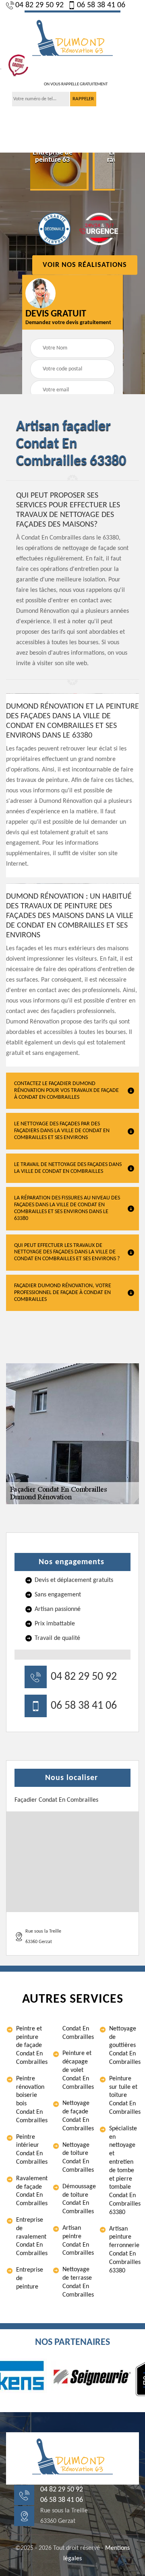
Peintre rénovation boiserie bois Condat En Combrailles (31, 2100)
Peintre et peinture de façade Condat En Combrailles (31, 2046)
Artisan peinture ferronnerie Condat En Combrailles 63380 (124, 2250)
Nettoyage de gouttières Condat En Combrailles (124, 2046)
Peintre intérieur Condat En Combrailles (31, 2150)
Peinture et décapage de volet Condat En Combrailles (77, 2070)
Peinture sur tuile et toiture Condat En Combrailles (124, 2095)
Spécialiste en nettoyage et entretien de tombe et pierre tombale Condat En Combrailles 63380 (124, 2171)
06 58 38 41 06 (101, 5)
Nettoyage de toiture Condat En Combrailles (77, 2158)
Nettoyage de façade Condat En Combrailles (77, 2116)
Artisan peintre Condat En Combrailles (77, 2241)
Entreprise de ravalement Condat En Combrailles (31, 2237)
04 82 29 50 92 (39, 5)
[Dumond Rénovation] (72, 39)
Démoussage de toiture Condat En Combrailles (77, 2199)
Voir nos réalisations (85, 265)
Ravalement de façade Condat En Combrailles (31, 2191)
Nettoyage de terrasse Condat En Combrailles (77, 2282)
